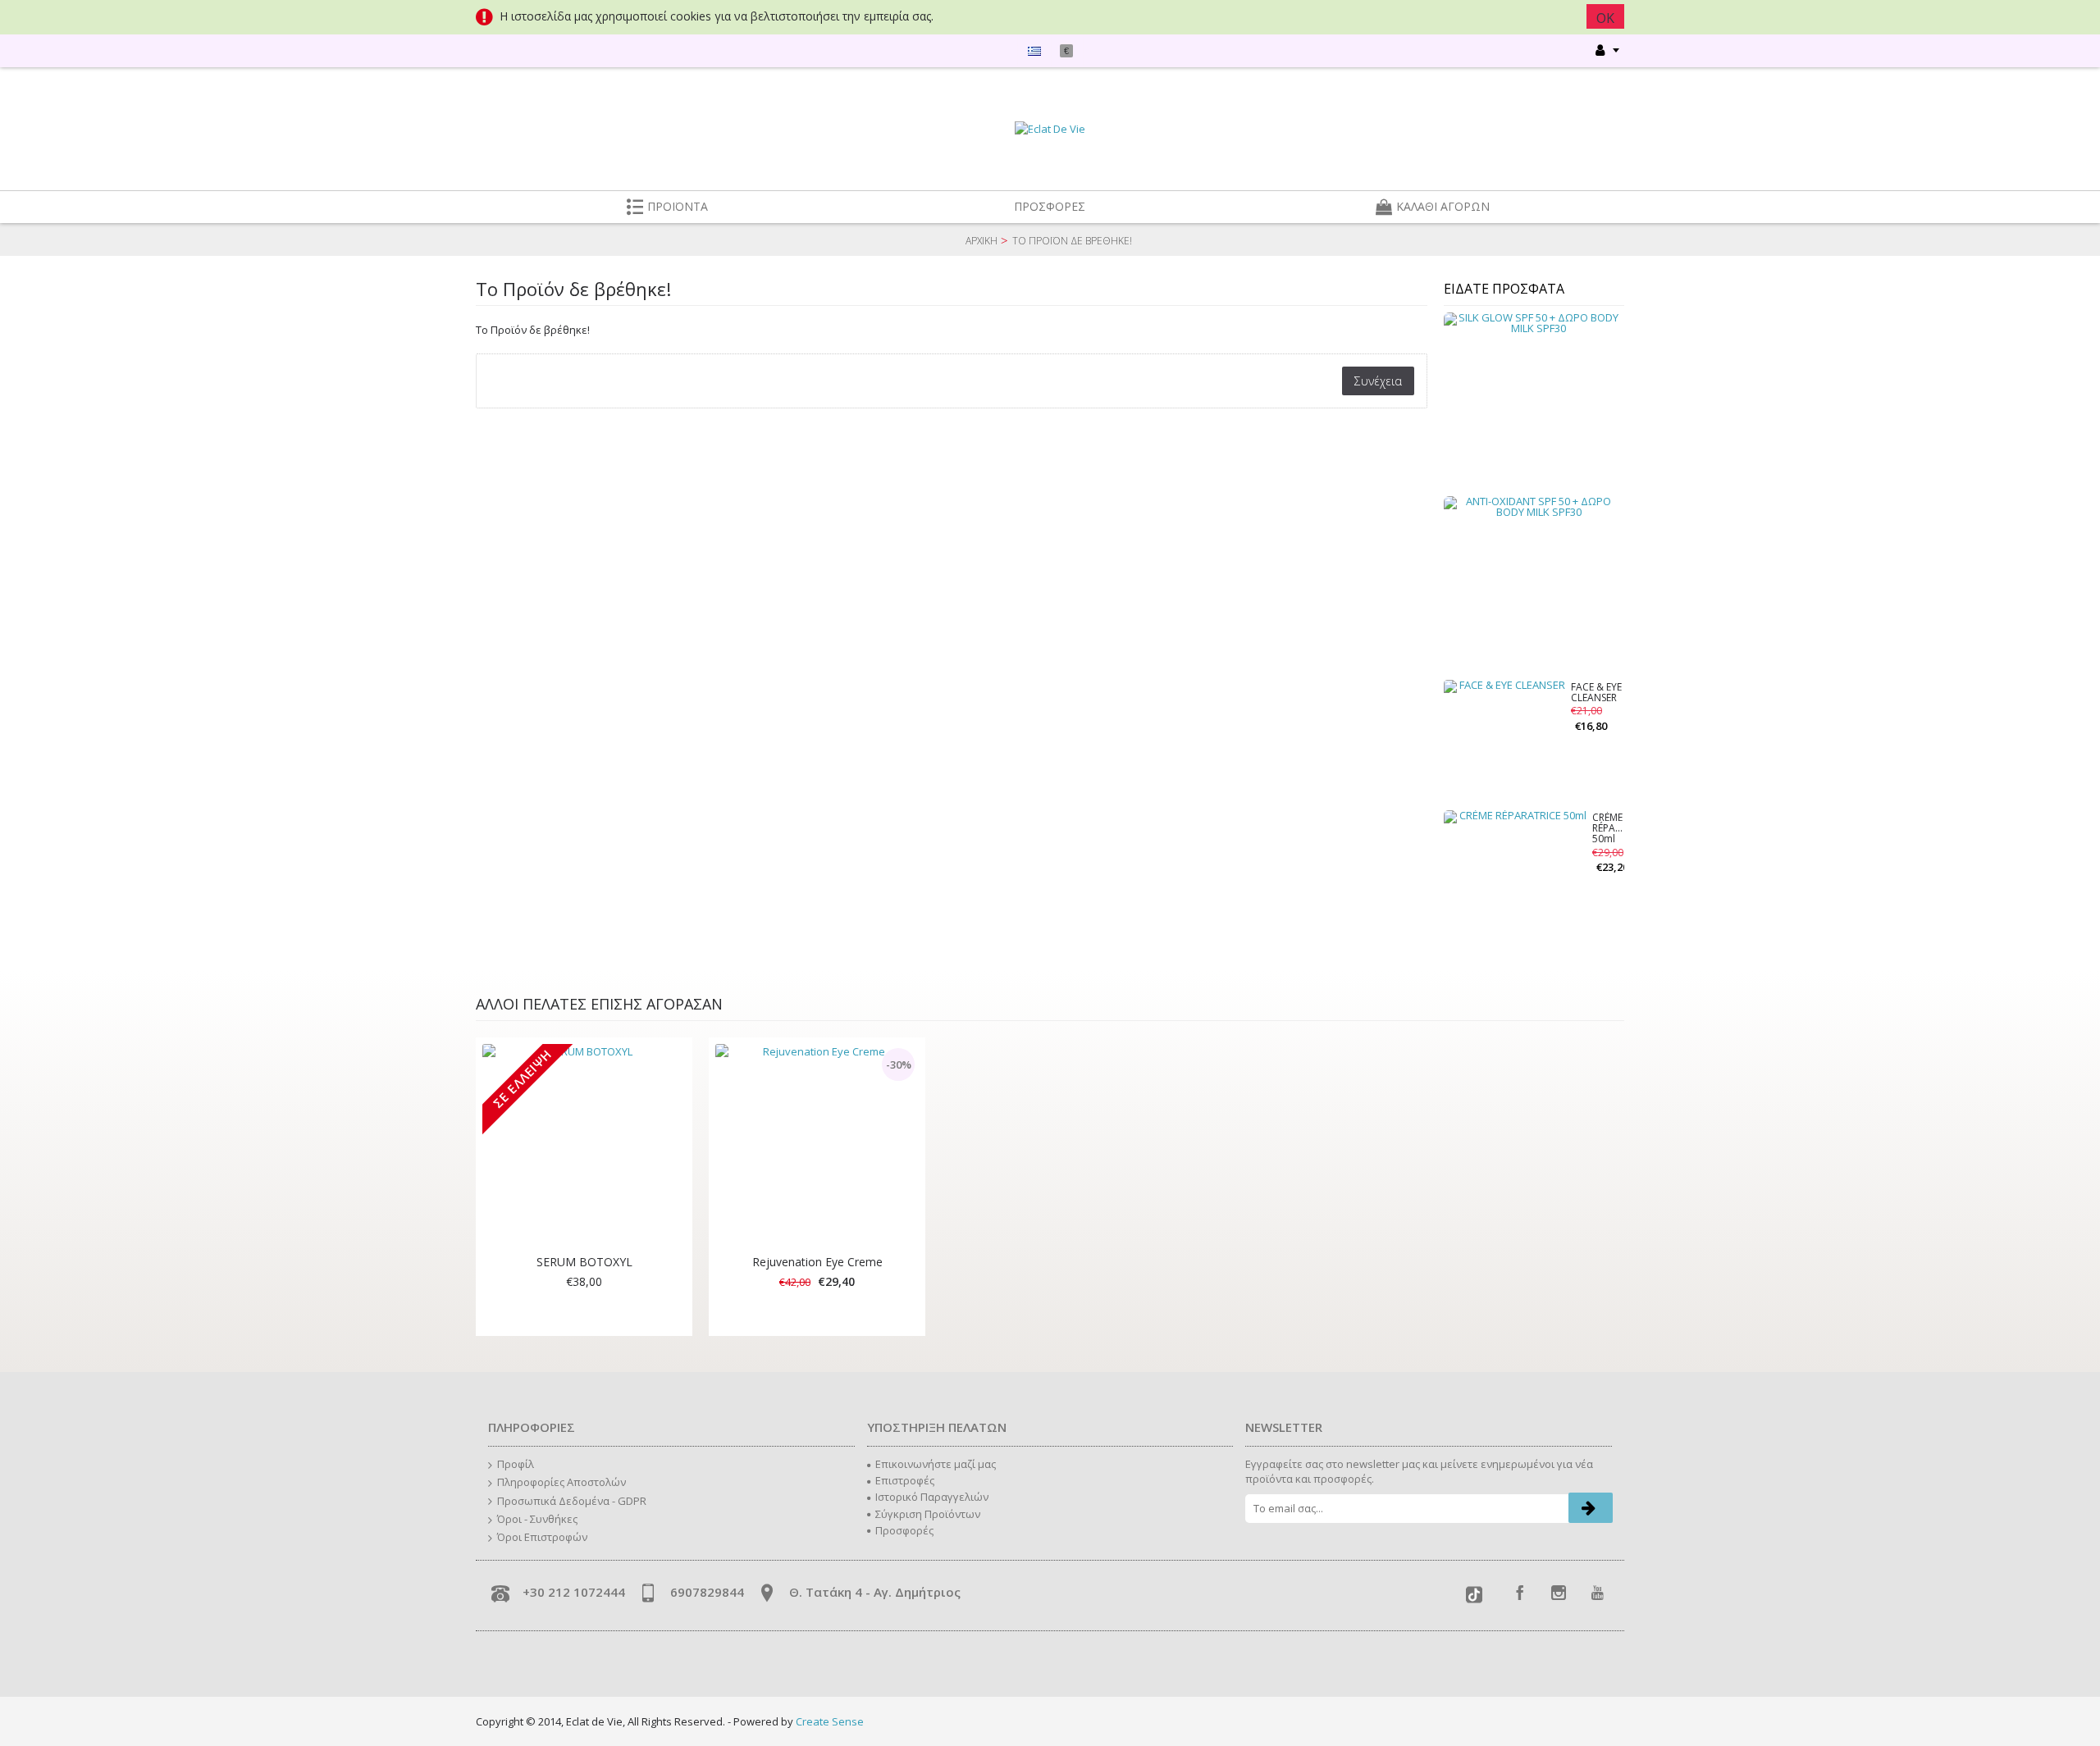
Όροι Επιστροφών (542, 1537)
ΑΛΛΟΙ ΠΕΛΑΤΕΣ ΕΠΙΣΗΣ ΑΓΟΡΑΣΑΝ (599, 1004)
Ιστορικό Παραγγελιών (932, 1497)
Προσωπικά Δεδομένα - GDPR (572, 1501)
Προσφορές (904, 1530)
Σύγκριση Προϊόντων (928, 1514)
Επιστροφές (905, 1480)
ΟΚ (1605, 18)
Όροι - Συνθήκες (537, 1519)
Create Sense (830, 1721)
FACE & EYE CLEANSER (1596, 693)
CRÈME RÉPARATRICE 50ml (1608, 829)
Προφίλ (516, 1464)
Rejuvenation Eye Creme (817, 1262)
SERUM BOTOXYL (584, 1262)
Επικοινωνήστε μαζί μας (936, 1464)
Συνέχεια (1378, 381)
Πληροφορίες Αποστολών (562, 1482)
